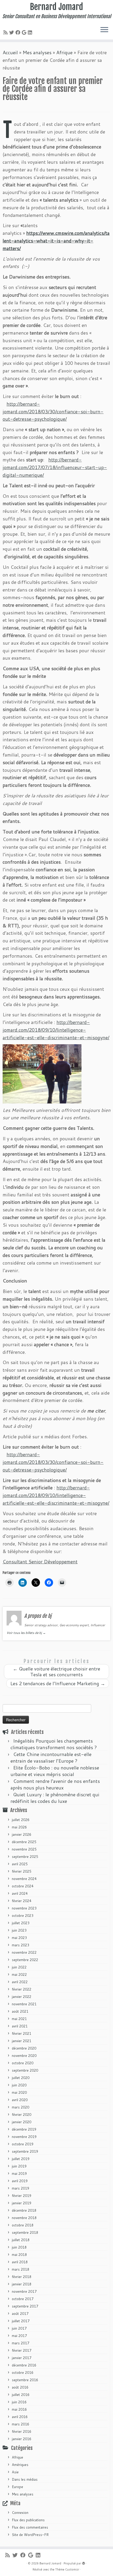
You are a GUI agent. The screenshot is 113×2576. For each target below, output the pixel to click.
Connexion (20, 2513)
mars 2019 (20, 2188)
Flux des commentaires (30, 2527)
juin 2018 (19, 2247)
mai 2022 (19, 1975)
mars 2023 (20, 1945)
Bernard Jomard (56, 7)
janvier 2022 (22, 1997)
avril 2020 (20, 2100)
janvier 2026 (22, 1834)
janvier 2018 (22, 2284)
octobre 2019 (23, 2144)
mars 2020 (20, 2107)
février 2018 (22, 2277)
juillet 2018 (21, 2240)
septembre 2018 (25, 2232)
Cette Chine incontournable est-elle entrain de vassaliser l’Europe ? (51, 1757)
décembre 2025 (24, 1842)
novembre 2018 (24, 2218)
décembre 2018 (24, 2210)
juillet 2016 (21, 2395)
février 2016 (22, 2431)
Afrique (64, 52)
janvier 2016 (22, 2439)
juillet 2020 (21, 2078)
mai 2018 (19, 2255)
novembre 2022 (24, 1952)
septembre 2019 (25, 2151)
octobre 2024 (23, 1886)
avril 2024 (20, 1893)
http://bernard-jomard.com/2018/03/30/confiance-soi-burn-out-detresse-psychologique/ (53, 411)
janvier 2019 (22, 2203)
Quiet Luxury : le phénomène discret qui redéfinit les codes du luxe (55, 1798)
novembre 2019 (24, 2137)
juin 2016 (19, 2402)
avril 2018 (20, 2262)
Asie (15, 2472)
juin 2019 (19, 2166)
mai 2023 (19, 1938)
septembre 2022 (25, 1960)
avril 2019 (20, 2181)
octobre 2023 (23, 1916)
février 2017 (22, 2350)
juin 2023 (19, 1930)
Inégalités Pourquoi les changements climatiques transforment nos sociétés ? (54, 1744)
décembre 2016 (24, 2365)
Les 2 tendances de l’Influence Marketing (58, 1683)
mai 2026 (19, 1827)
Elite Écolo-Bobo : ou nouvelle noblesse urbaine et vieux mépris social (55, 1771)
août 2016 (20, 2387)
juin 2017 (19, 2328)
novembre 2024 (24, 1879)
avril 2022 (20, 1982)
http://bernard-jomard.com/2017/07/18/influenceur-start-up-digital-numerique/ (55, 467)
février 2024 (22, 1901)
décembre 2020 (24, 2048)
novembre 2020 (24, 2056)
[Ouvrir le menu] (104, 30)
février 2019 (22, 2196)
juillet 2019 (21, 2159)
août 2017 (20, 2314)
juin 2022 (19, 1967)
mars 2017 (20, 2343)
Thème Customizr (67, 2569)
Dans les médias (25, 2479)
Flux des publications (28, 2520)
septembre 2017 (25, 2306)
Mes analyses (37, 52)
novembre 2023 (24, 1908)
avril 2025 (20, 1864)
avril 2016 (20, 2417)
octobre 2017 (23, 2299)
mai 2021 (19, 2019)
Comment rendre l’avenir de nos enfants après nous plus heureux (55, 1784)
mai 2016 (19, 2409)
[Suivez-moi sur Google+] (25, 32)
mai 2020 (19, 2092)
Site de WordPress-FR (30, 2535)
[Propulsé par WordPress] (84, 2562)
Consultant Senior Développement (40, 1561)
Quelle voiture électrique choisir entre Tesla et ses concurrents (56, 1672)
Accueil (10, 52)
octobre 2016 (23, 2373)
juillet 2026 (21, 1820)
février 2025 (22, 1871)
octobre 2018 (23, 2225)
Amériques (20, 2465)
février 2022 (22, 1989)
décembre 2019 (24, 2129)
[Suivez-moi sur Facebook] (19, 32)
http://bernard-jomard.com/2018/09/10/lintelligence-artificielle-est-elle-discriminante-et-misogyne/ (56, 1030)
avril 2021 (20, 2026)
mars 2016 (20, 2424)
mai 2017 (19, 2336)
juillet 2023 (21, 1923)
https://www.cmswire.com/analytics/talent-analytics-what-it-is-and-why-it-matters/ (56, 241)
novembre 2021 (24, 2004)
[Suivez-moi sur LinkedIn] (31, 32)
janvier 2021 (22, 2041)
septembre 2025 (25, 1857)
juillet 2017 (21, 2321)
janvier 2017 (22, 2358)
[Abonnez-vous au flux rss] (6, 32)
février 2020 (22, 2115)
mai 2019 (19, 2174)
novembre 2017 (24, 2291)
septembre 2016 (25, 2380)
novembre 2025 (24, 1849)
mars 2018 (20, 2269)
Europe (17, 2487)
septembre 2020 (25, 2070)
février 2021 (22, 2033)
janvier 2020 (22, 2122)
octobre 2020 (23, 2063)
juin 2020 (19, 2085)
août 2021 (20, 2011)
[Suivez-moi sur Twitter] (12, 32)
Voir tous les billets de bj (26, 1633)
